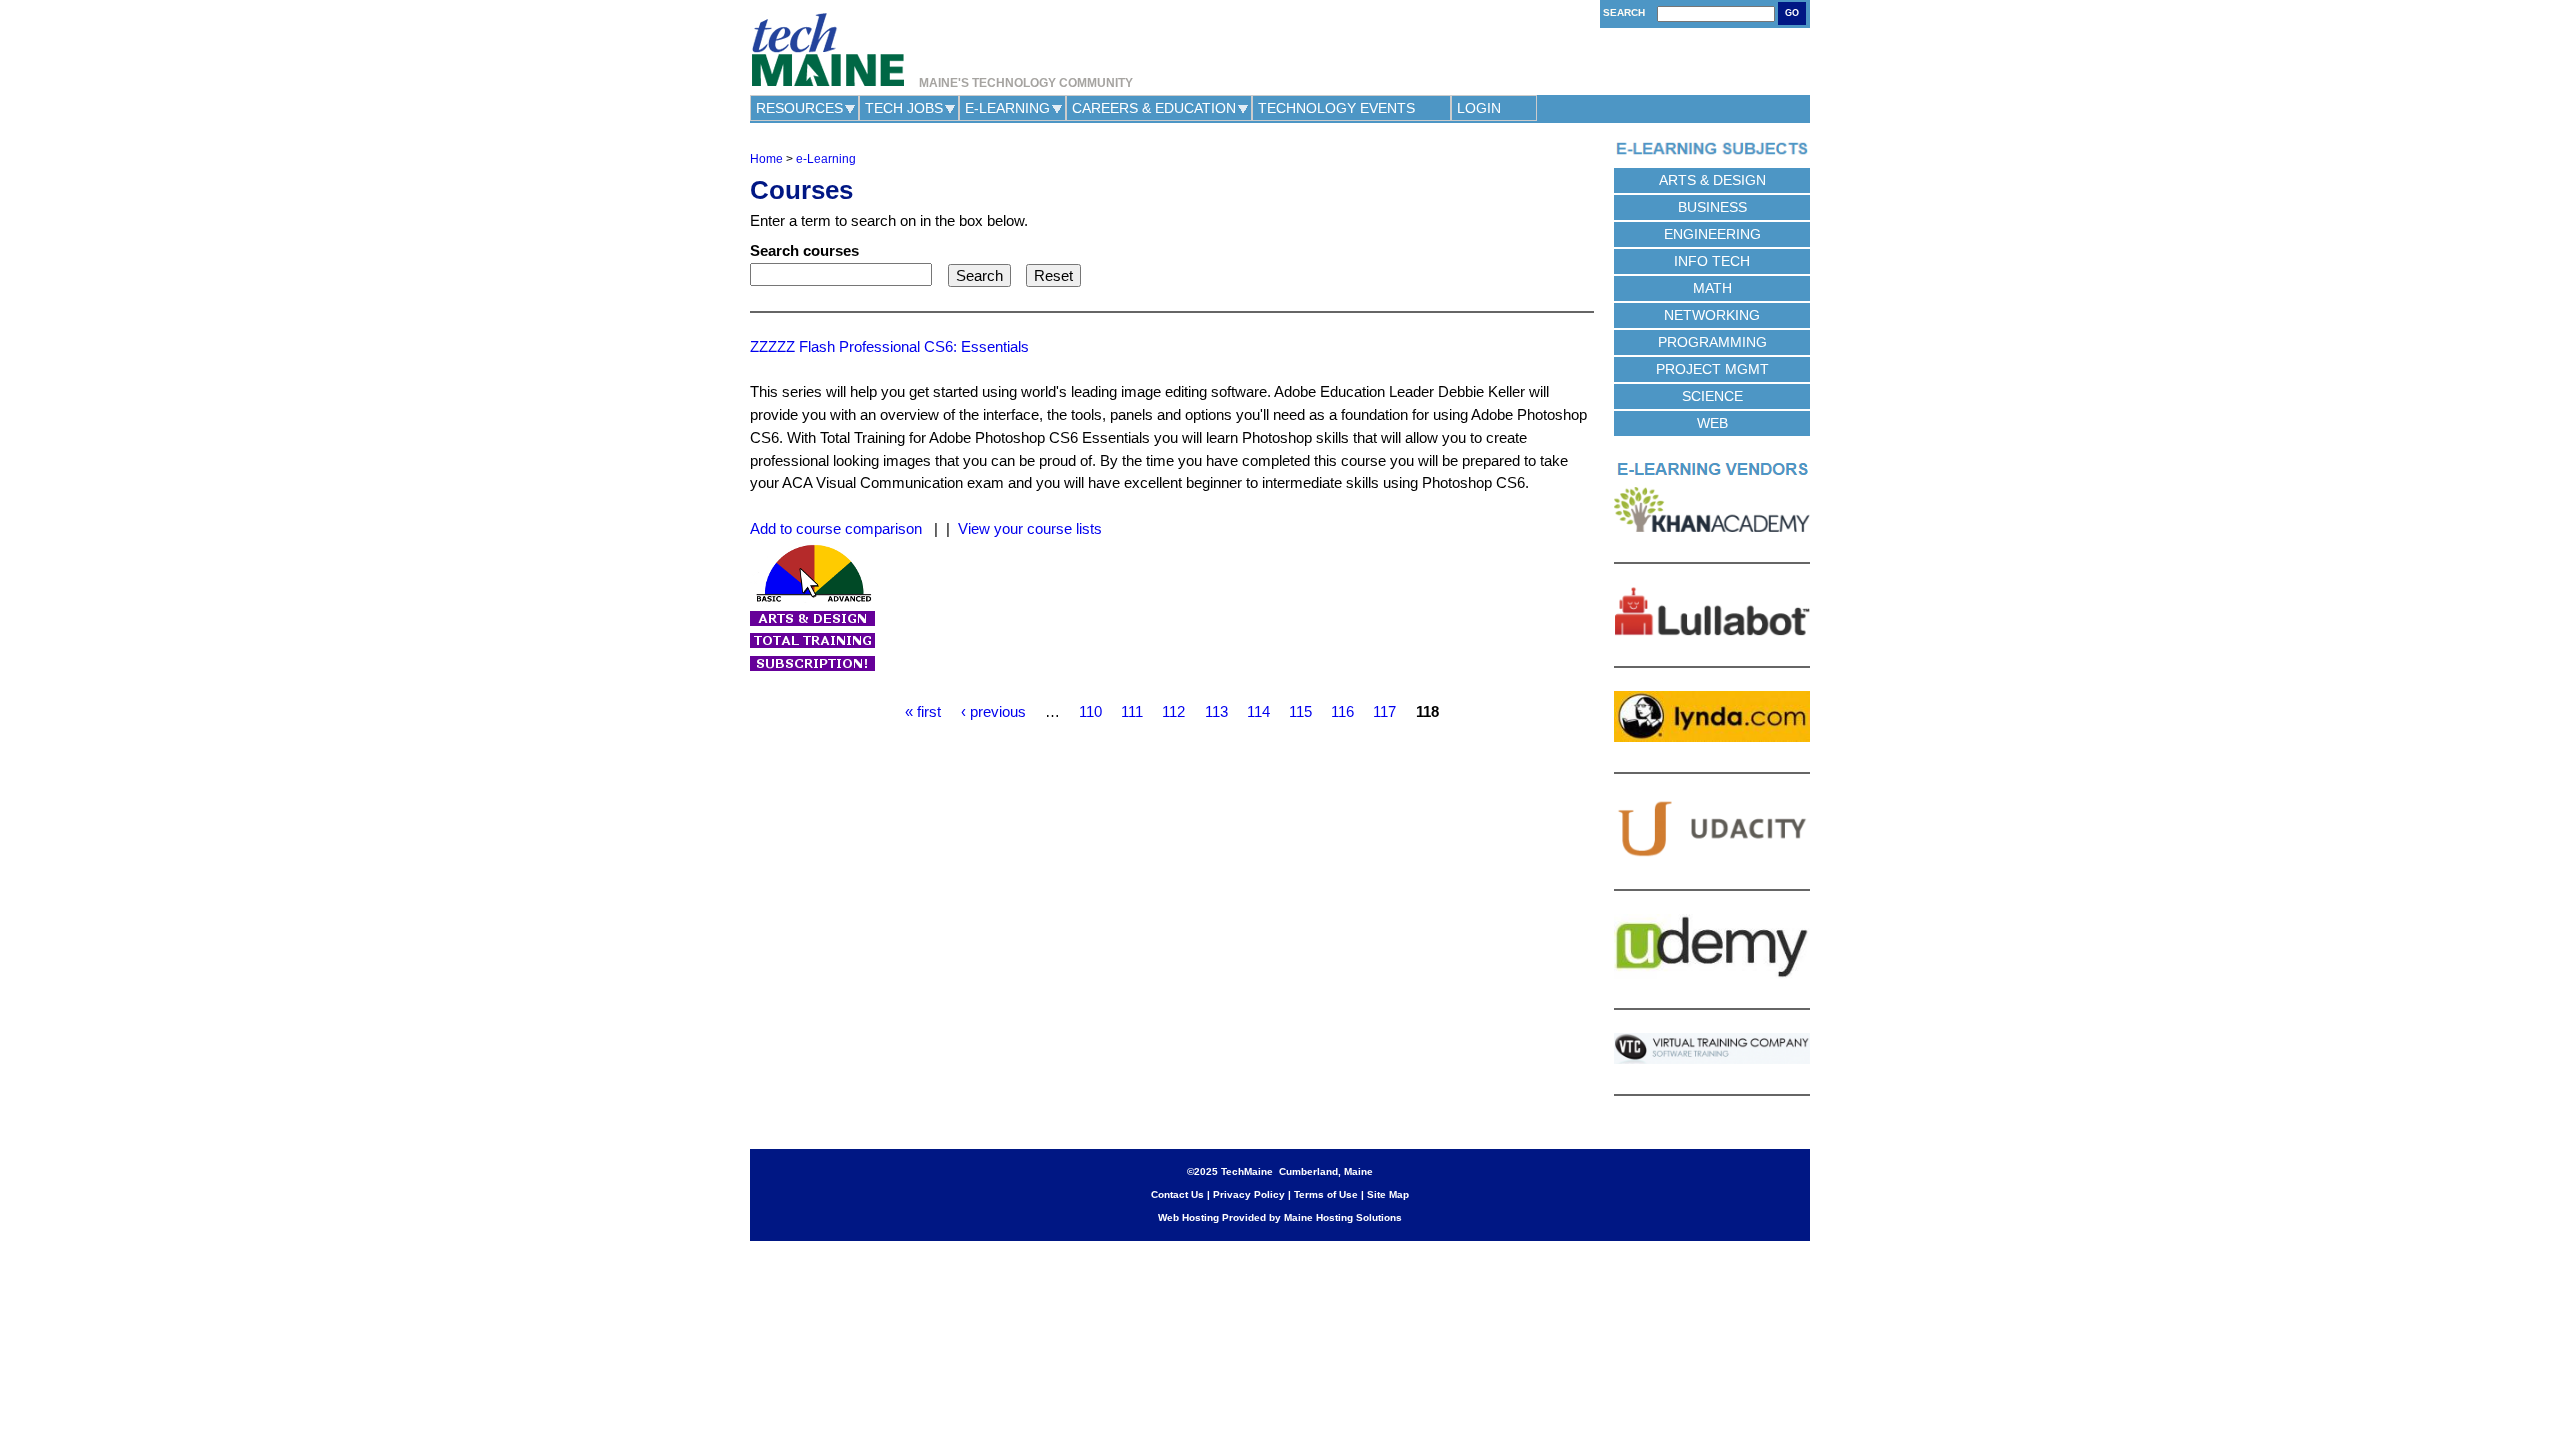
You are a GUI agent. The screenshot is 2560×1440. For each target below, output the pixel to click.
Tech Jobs (904, 108)
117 (1384, 711)
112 (1173, 711)
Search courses (804, 250)
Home (766, 159)
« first (923, 711)
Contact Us (1177, 1194)
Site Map (1388, 1194)
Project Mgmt (1712, 369)
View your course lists (1030, 528)
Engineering (1712, 234)
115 (1300, 711)
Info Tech (1712, 261)
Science (1712, 396)
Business (1712, 207)
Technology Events (1336, 108)
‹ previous (993, 711)
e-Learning (1007, 108)
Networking (1712, 315)
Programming (1712, 342)
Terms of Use (1326, 1194)
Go (1792, 13)
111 (1132, 711)
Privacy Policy (1249, 1194)
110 (1090, 711)
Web (1712, 423)
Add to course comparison (836, 528)
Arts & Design (1712, 180)
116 (1342, 711)
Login (1479, 108)
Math (1712, 288)
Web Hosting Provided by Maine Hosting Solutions (1280, 1217)
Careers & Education (1154, 108)
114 (1258, 711)
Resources (799, 108)
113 (1216, 711)
